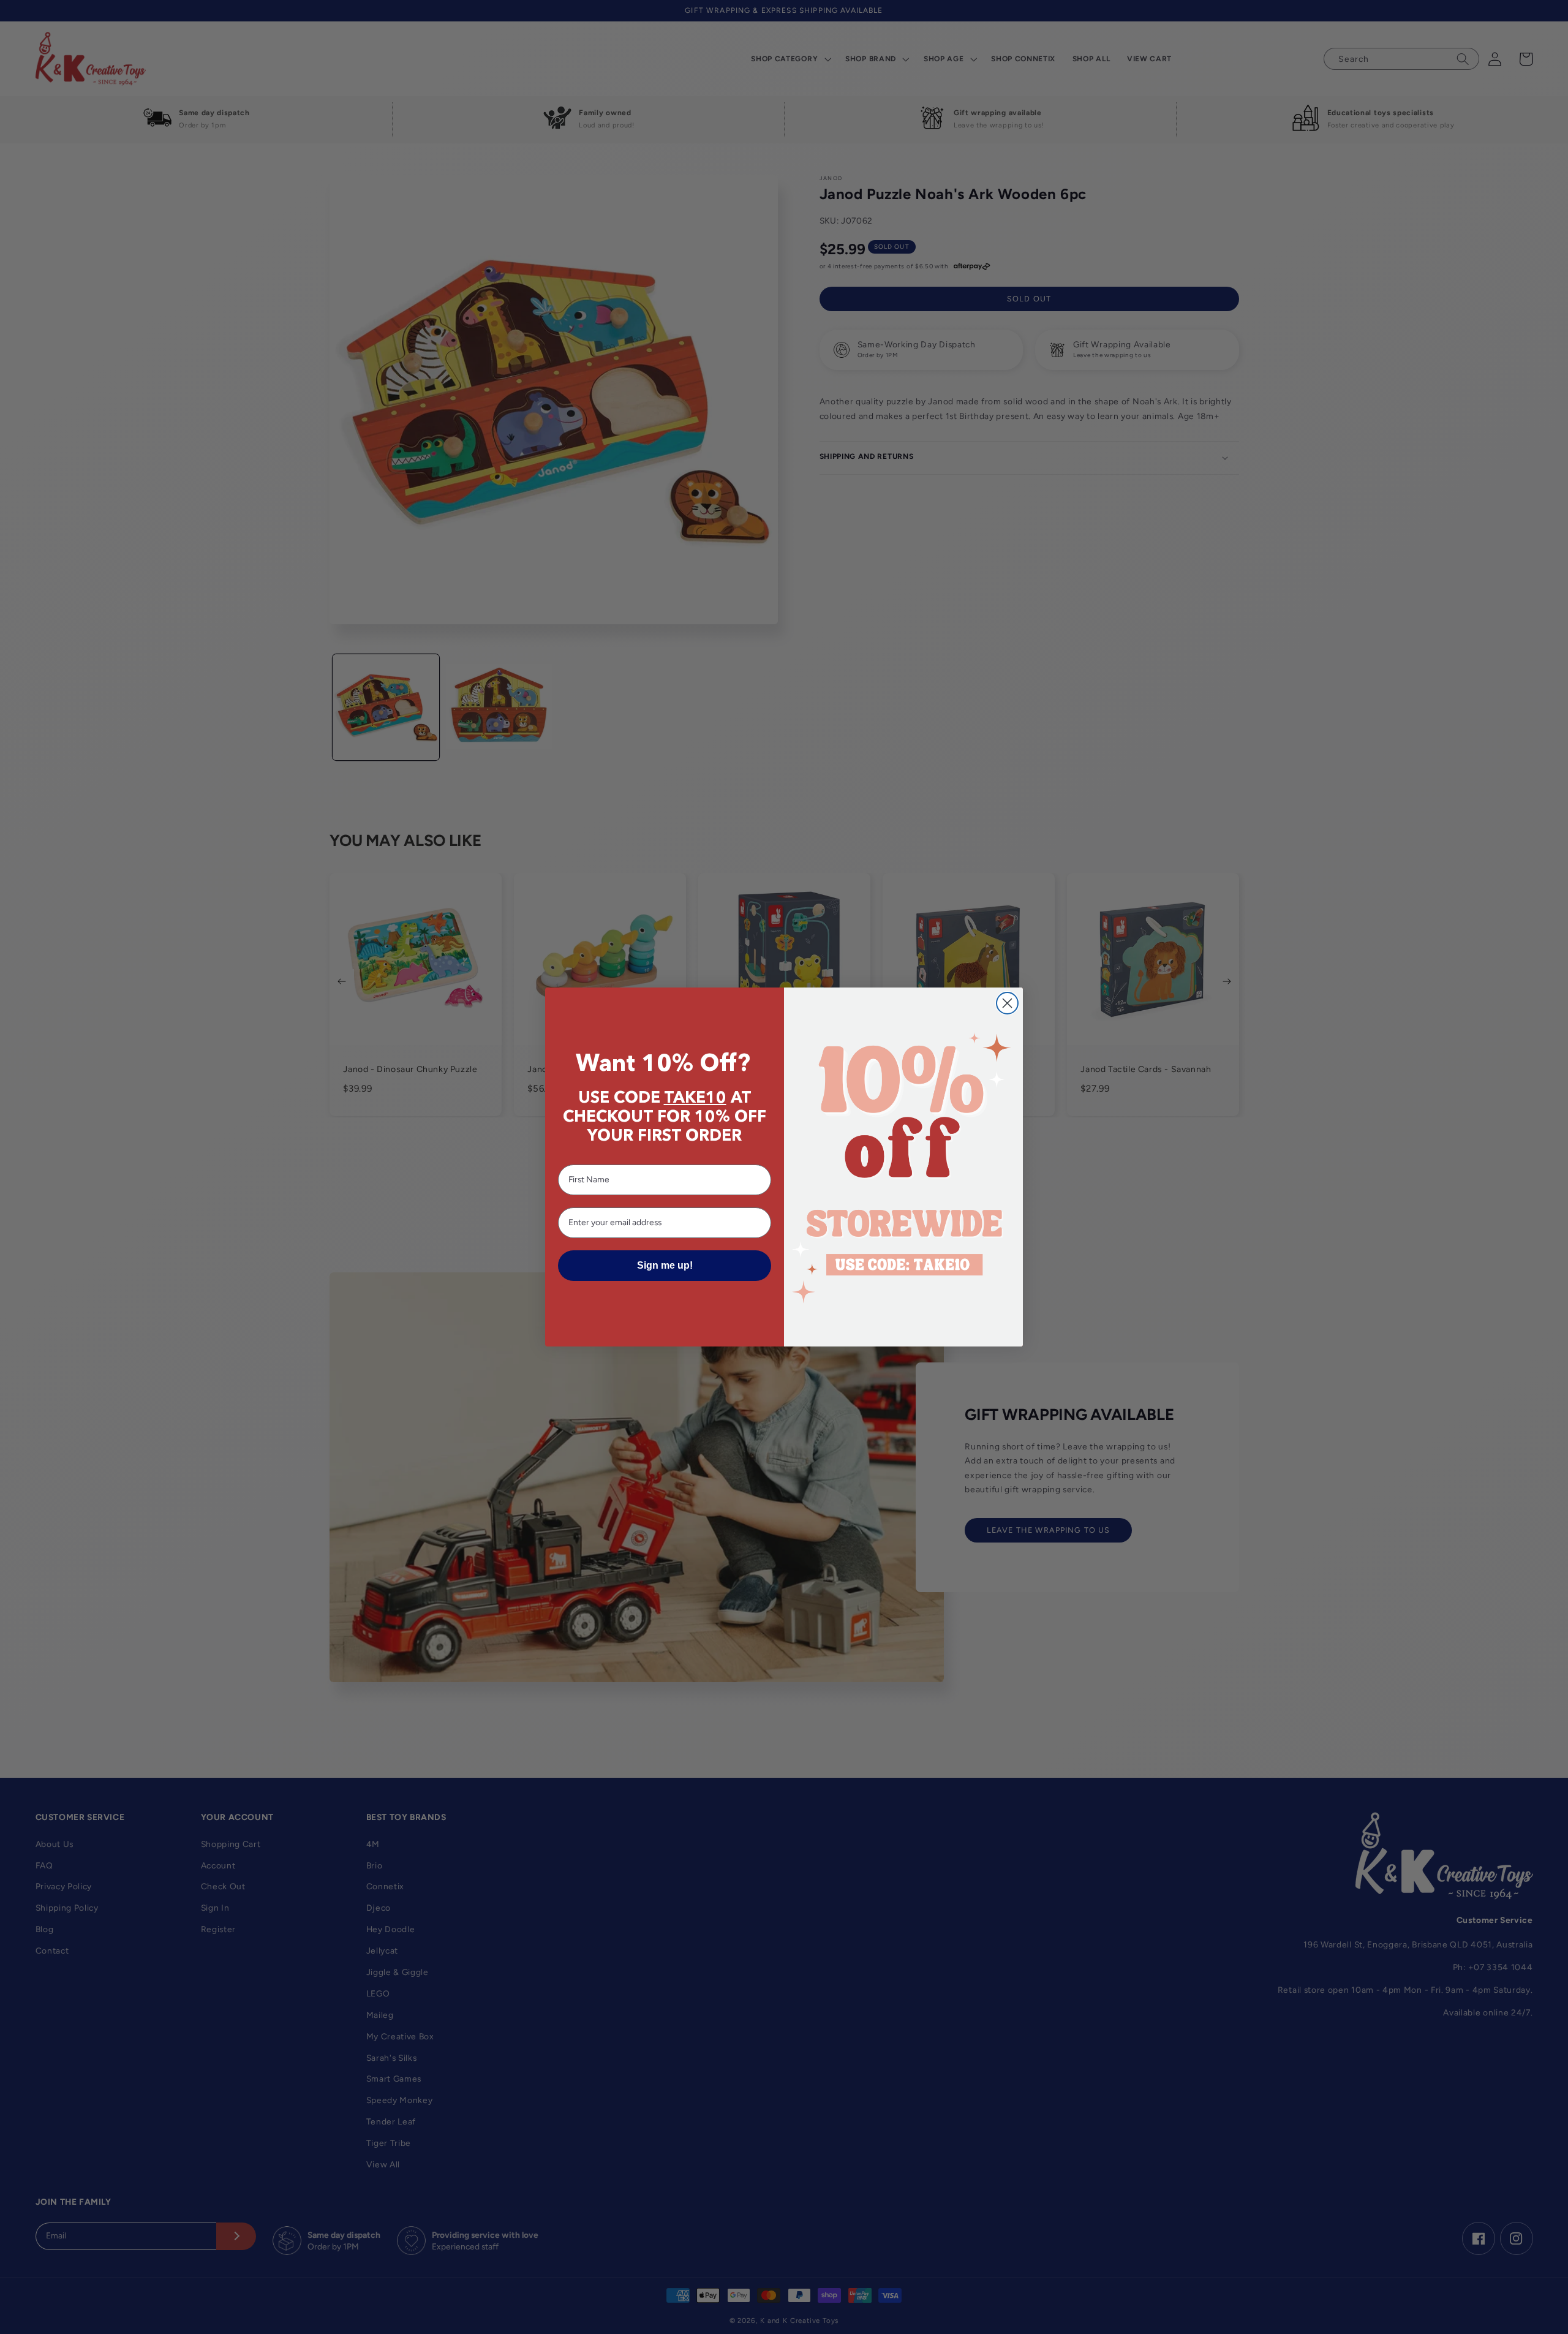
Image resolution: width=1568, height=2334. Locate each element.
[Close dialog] (1007, 1003)
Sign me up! (665, 1265)
